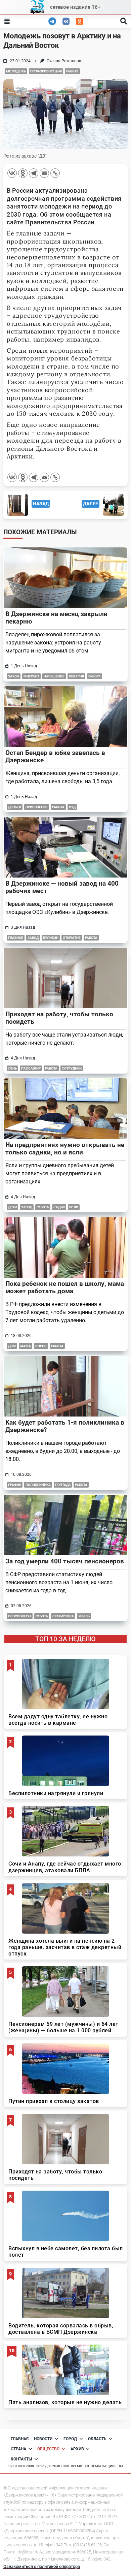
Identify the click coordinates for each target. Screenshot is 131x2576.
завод (33, 938)
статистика (63, 1616)
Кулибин (51, 938)
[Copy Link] (55, 173)
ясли (74, 1207)
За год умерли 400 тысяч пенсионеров (65, 1561)
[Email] (44, 173)
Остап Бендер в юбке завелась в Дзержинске (55, 756)
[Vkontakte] (12, 173)
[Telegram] (34, 173)
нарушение (54, 676)
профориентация (46, 71)
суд (72, 807)
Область (97, 2439)
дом (12, 1346)
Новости (43, 2439)
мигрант (31, 676)
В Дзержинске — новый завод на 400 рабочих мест (62, 887)
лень (12, 1068)
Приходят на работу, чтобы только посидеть (59, 1018)
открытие (72, 938)
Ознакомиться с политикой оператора (42, 2566)
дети (12, 1207)
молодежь (16, 71)
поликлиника (38, 1485)
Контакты (21, 2459)
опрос (41, 1346)
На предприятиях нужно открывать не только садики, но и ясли (65, 1149)
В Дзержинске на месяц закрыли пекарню (56, 618)
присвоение (37, 807)
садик (59, 1207)
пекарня (76, 676)
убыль (84, 1616)
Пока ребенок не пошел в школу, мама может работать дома (65, 1287)
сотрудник (72, 1068)
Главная (20, 2439)
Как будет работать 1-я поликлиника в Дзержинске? (65, 1426)
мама (26, 1346)
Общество (48, 2449)
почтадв (63, 1485)
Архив (77, 2449)
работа (72, 71)
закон (14, 676)
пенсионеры (20, 1616)
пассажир (31, 1068)
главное (16, 938)
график (15, 1485)
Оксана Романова (64, 61)
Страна (18, 2449)
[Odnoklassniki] (23, 173)
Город (70, 2439)
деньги (15, 807)
